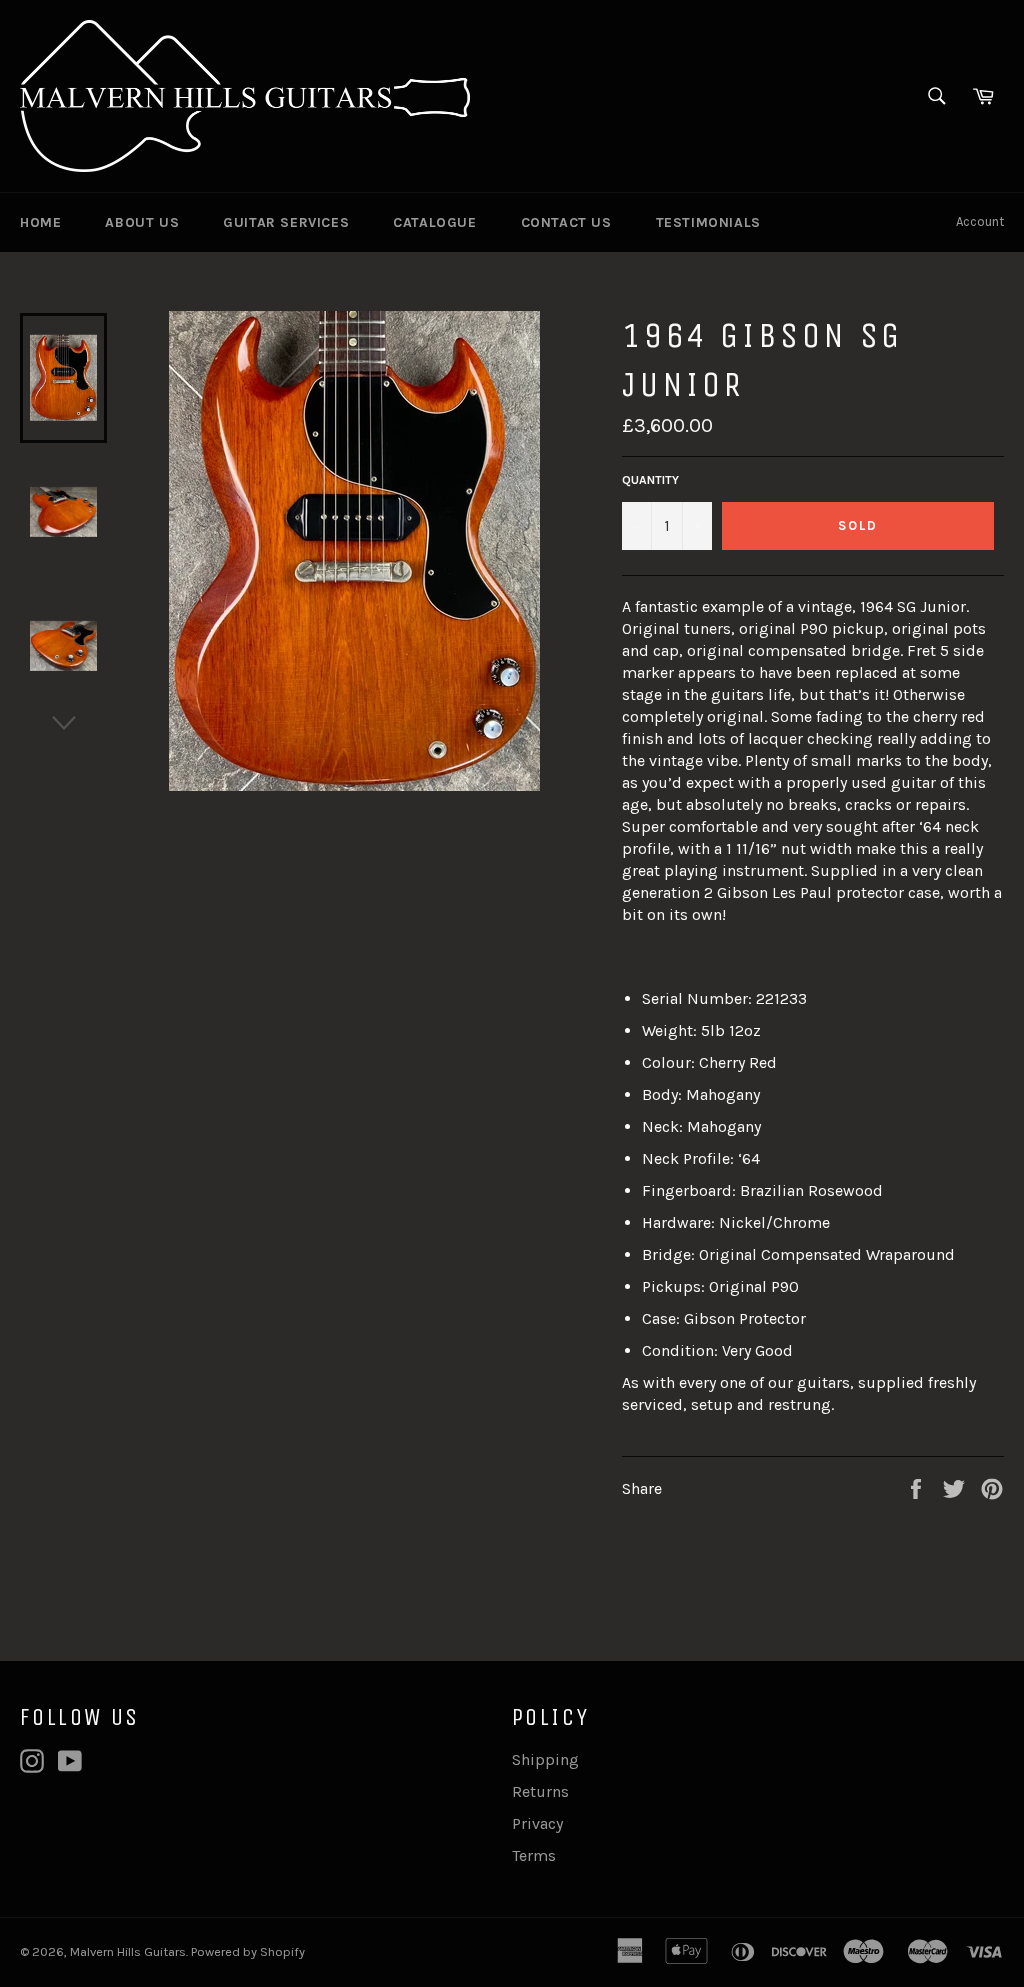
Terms (534, 1855)
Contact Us (566, 222)
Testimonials (708, 222)
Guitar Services (286, 222)
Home (40, 222)
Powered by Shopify (248, 1951)
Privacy (537, 1823)
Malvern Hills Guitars (128, 1951)
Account (980, 221)
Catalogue (434, 222)
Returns (540, 1791)
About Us (142, 222)
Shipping (545, 1759)
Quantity (650, 480)
